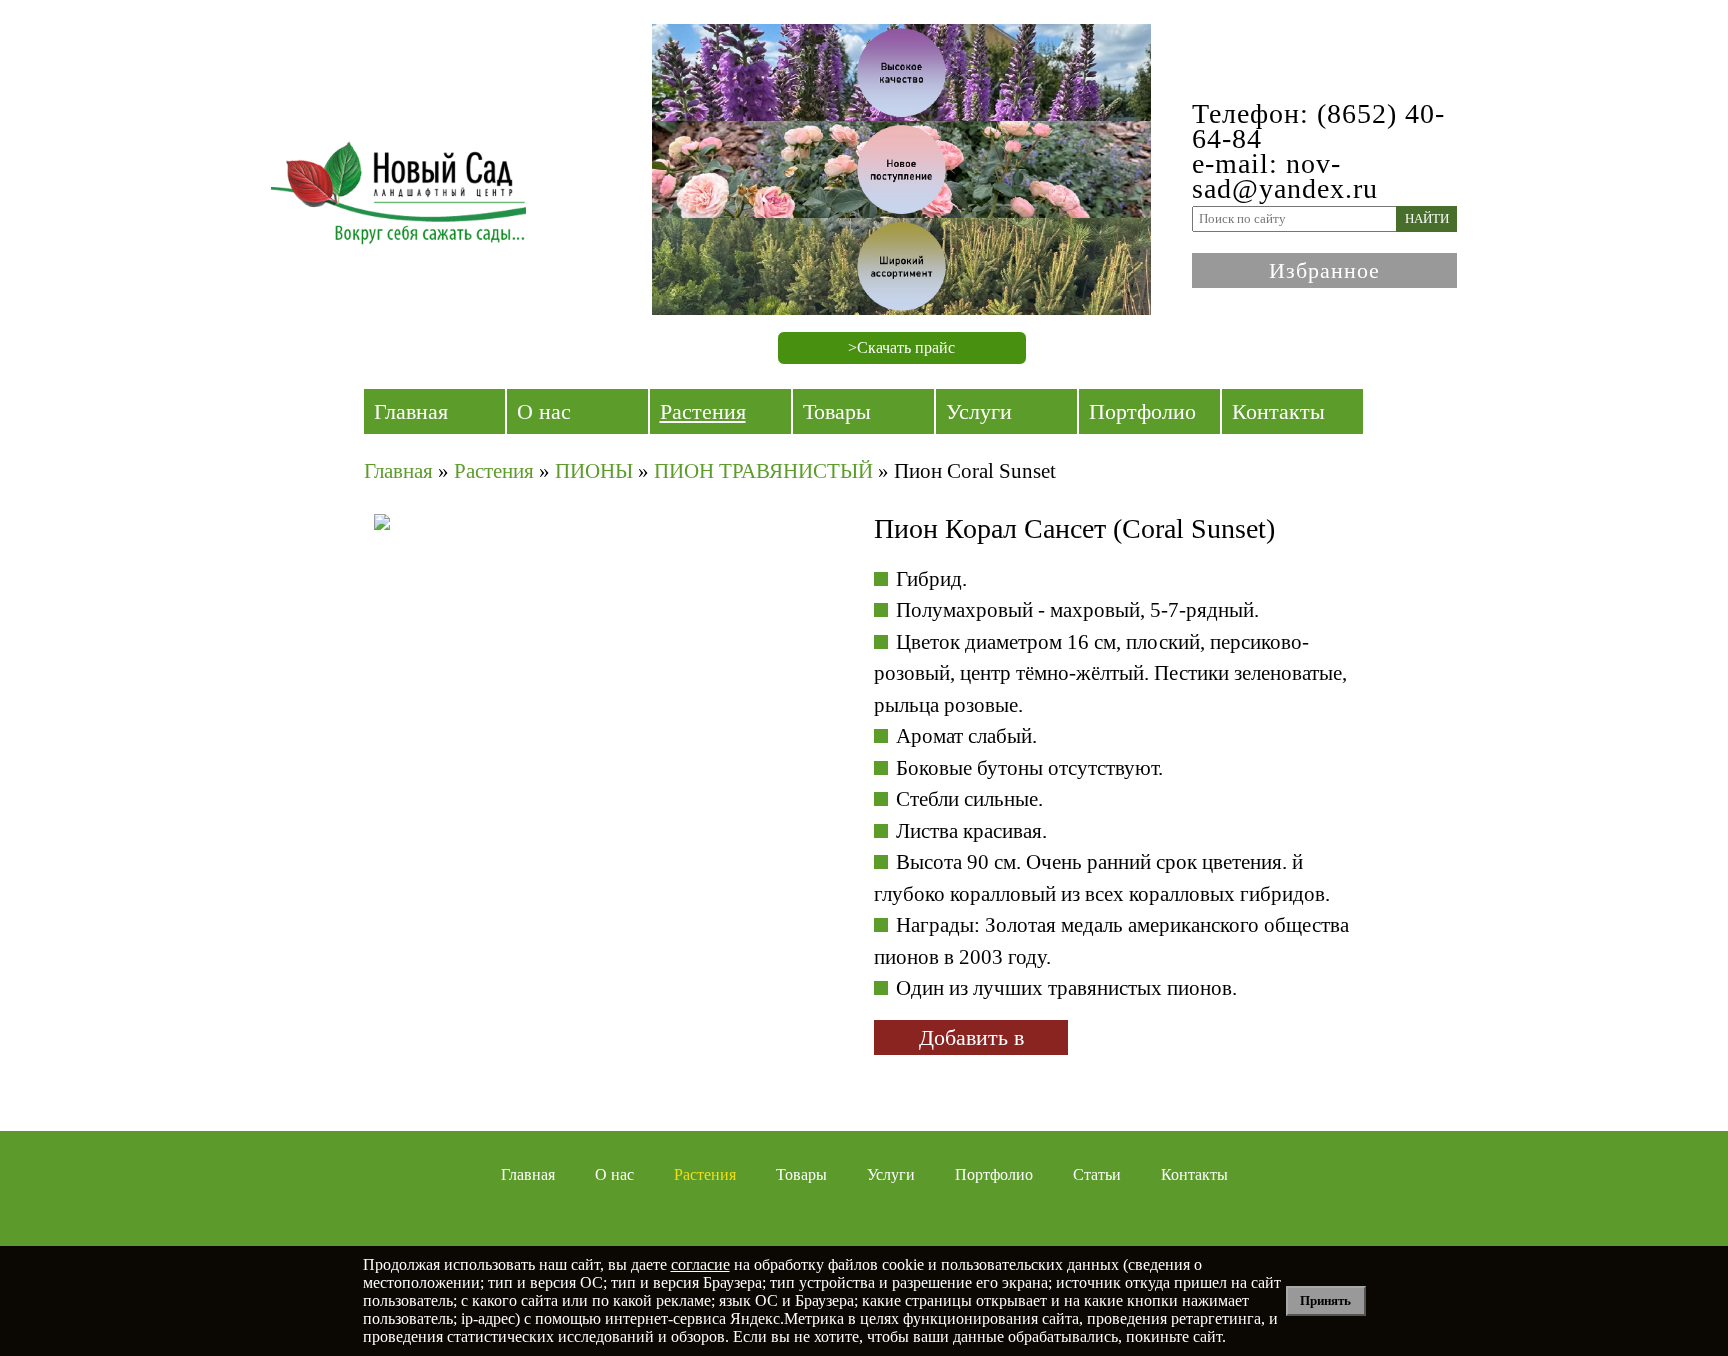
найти (1427, 218)
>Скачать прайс (901, 347)
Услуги (979, 411)
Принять (1325, 1300)
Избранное (1324, 270)
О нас (544, 411)
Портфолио (1142, 411)
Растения (703, 411)
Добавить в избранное (971, 1040)
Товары (837, 411)
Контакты (1278, 411)
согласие (700, 1264)
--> (549, 689)
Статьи (1097, 1174)
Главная (411, 411)
